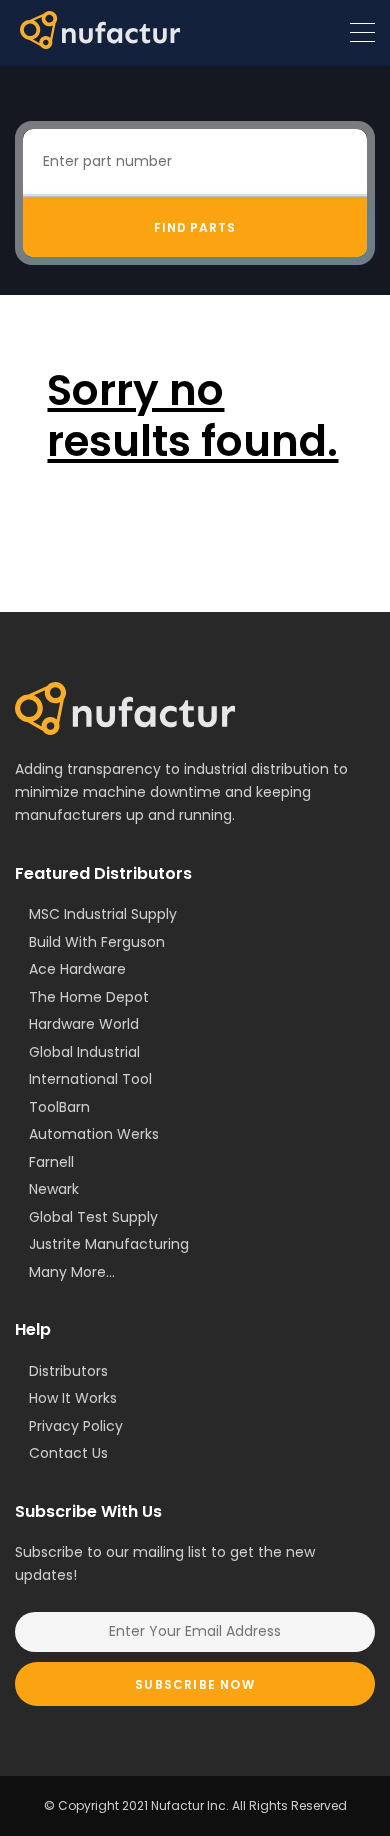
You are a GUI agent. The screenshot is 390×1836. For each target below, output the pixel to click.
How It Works (73, 1398)
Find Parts (195, 227)
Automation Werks (94, 1134)
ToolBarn (59, 1107)
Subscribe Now (195, 1684)
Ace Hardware (77, 969)
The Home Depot (89, 997)
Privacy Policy (76, 1426)
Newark (54, 1189)
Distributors (68, 1371)
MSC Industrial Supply (103, 914)
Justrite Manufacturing (109, 1244)
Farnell (51, 1162)
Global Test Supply (93, 1217)
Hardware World (84, 1024)
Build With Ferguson (97, 942)
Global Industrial (84, 1052)
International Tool (90, 1079)
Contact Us (68, 1453)
